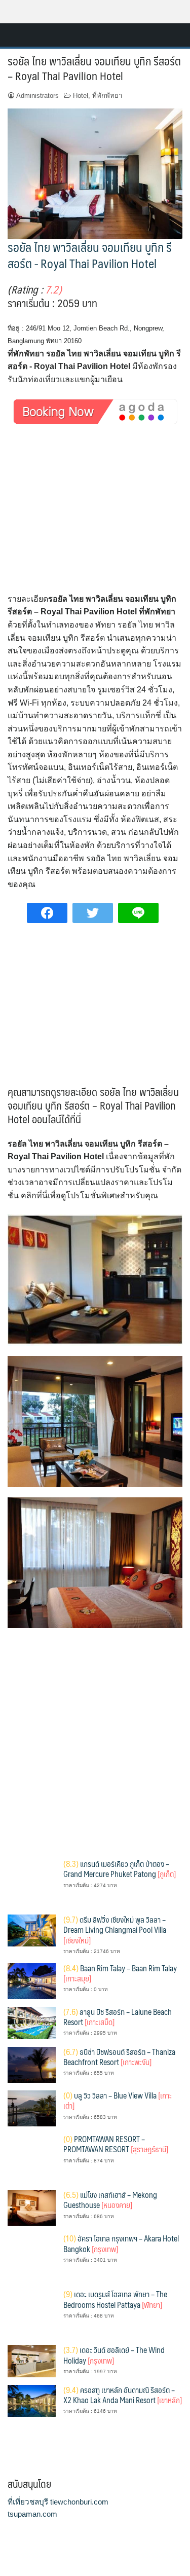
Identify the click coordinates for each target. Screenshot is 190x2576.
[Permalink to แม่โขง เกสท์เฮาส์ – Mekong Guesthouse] (32, 2207)
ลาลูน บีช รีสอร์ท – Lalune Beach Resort (118, 2017)
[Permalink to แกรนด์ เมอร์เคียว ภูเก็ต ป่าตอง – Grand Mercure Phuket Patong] (32, 1882)
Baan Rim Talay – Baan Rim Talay (120, 1973)
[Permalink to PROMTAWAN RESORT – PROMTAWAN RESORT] (32, 2158)
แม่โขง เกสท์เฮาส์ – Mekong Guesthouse (110, 2200)
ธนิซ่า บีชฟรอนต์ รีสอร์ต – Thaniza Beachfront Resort (119, 2057)
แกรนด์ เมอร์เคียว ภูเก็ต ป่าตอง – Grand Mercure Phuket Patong (120, 1869)
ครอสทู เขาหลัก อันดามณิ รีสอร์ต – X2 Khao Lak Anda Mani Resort (123, 2395)
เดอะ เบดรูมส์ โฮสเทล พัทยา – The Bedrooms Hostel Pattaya (115, 2299)
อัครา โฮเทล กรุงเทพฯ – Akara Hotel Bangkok (121, 2243)
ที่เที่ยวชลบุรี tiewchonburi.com (58, 2502)
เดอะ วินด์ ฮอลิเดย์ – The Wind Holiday (114, 2355)
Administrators (37, 96)
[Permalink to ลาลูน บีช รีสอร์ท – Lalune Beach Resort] (32, 2022)
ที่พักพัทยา (107, 96)
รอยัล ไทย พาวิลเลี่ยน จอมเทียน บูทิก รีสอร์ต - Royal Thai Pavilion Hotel (90, 255)
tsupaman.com (32, 2514)
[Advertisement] (95, 518)
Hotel (81, 96)
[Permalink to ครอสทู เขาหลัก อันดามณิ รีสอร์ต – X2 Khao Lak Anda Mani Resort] (32, 2400)
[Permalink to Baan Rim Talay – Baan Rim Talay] (32, 1980)
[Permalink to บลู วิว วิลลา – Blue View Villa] (32, 2108)
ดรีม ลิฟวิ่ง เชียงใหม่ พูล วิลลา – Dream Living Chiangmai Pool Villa (115, 1930)
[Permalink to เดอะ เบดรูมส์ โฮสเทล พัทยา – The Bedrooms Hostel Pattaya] (32, 2313)
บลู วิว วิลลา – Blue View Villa (118, 2100)
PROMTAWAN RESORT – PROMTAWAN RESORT (116, 2144)
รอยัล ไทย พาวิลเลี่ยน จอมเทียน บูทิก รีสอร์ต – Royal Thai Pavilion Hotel (94, 68)
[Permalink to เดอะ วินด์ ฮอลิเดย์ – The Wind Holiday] (32, 2360)
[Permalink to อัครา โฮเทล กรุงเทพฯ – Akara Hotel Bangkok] (32, 2257)
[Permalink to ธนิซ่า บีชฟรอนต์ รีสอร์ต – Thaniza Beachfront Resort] (32, 2064)
